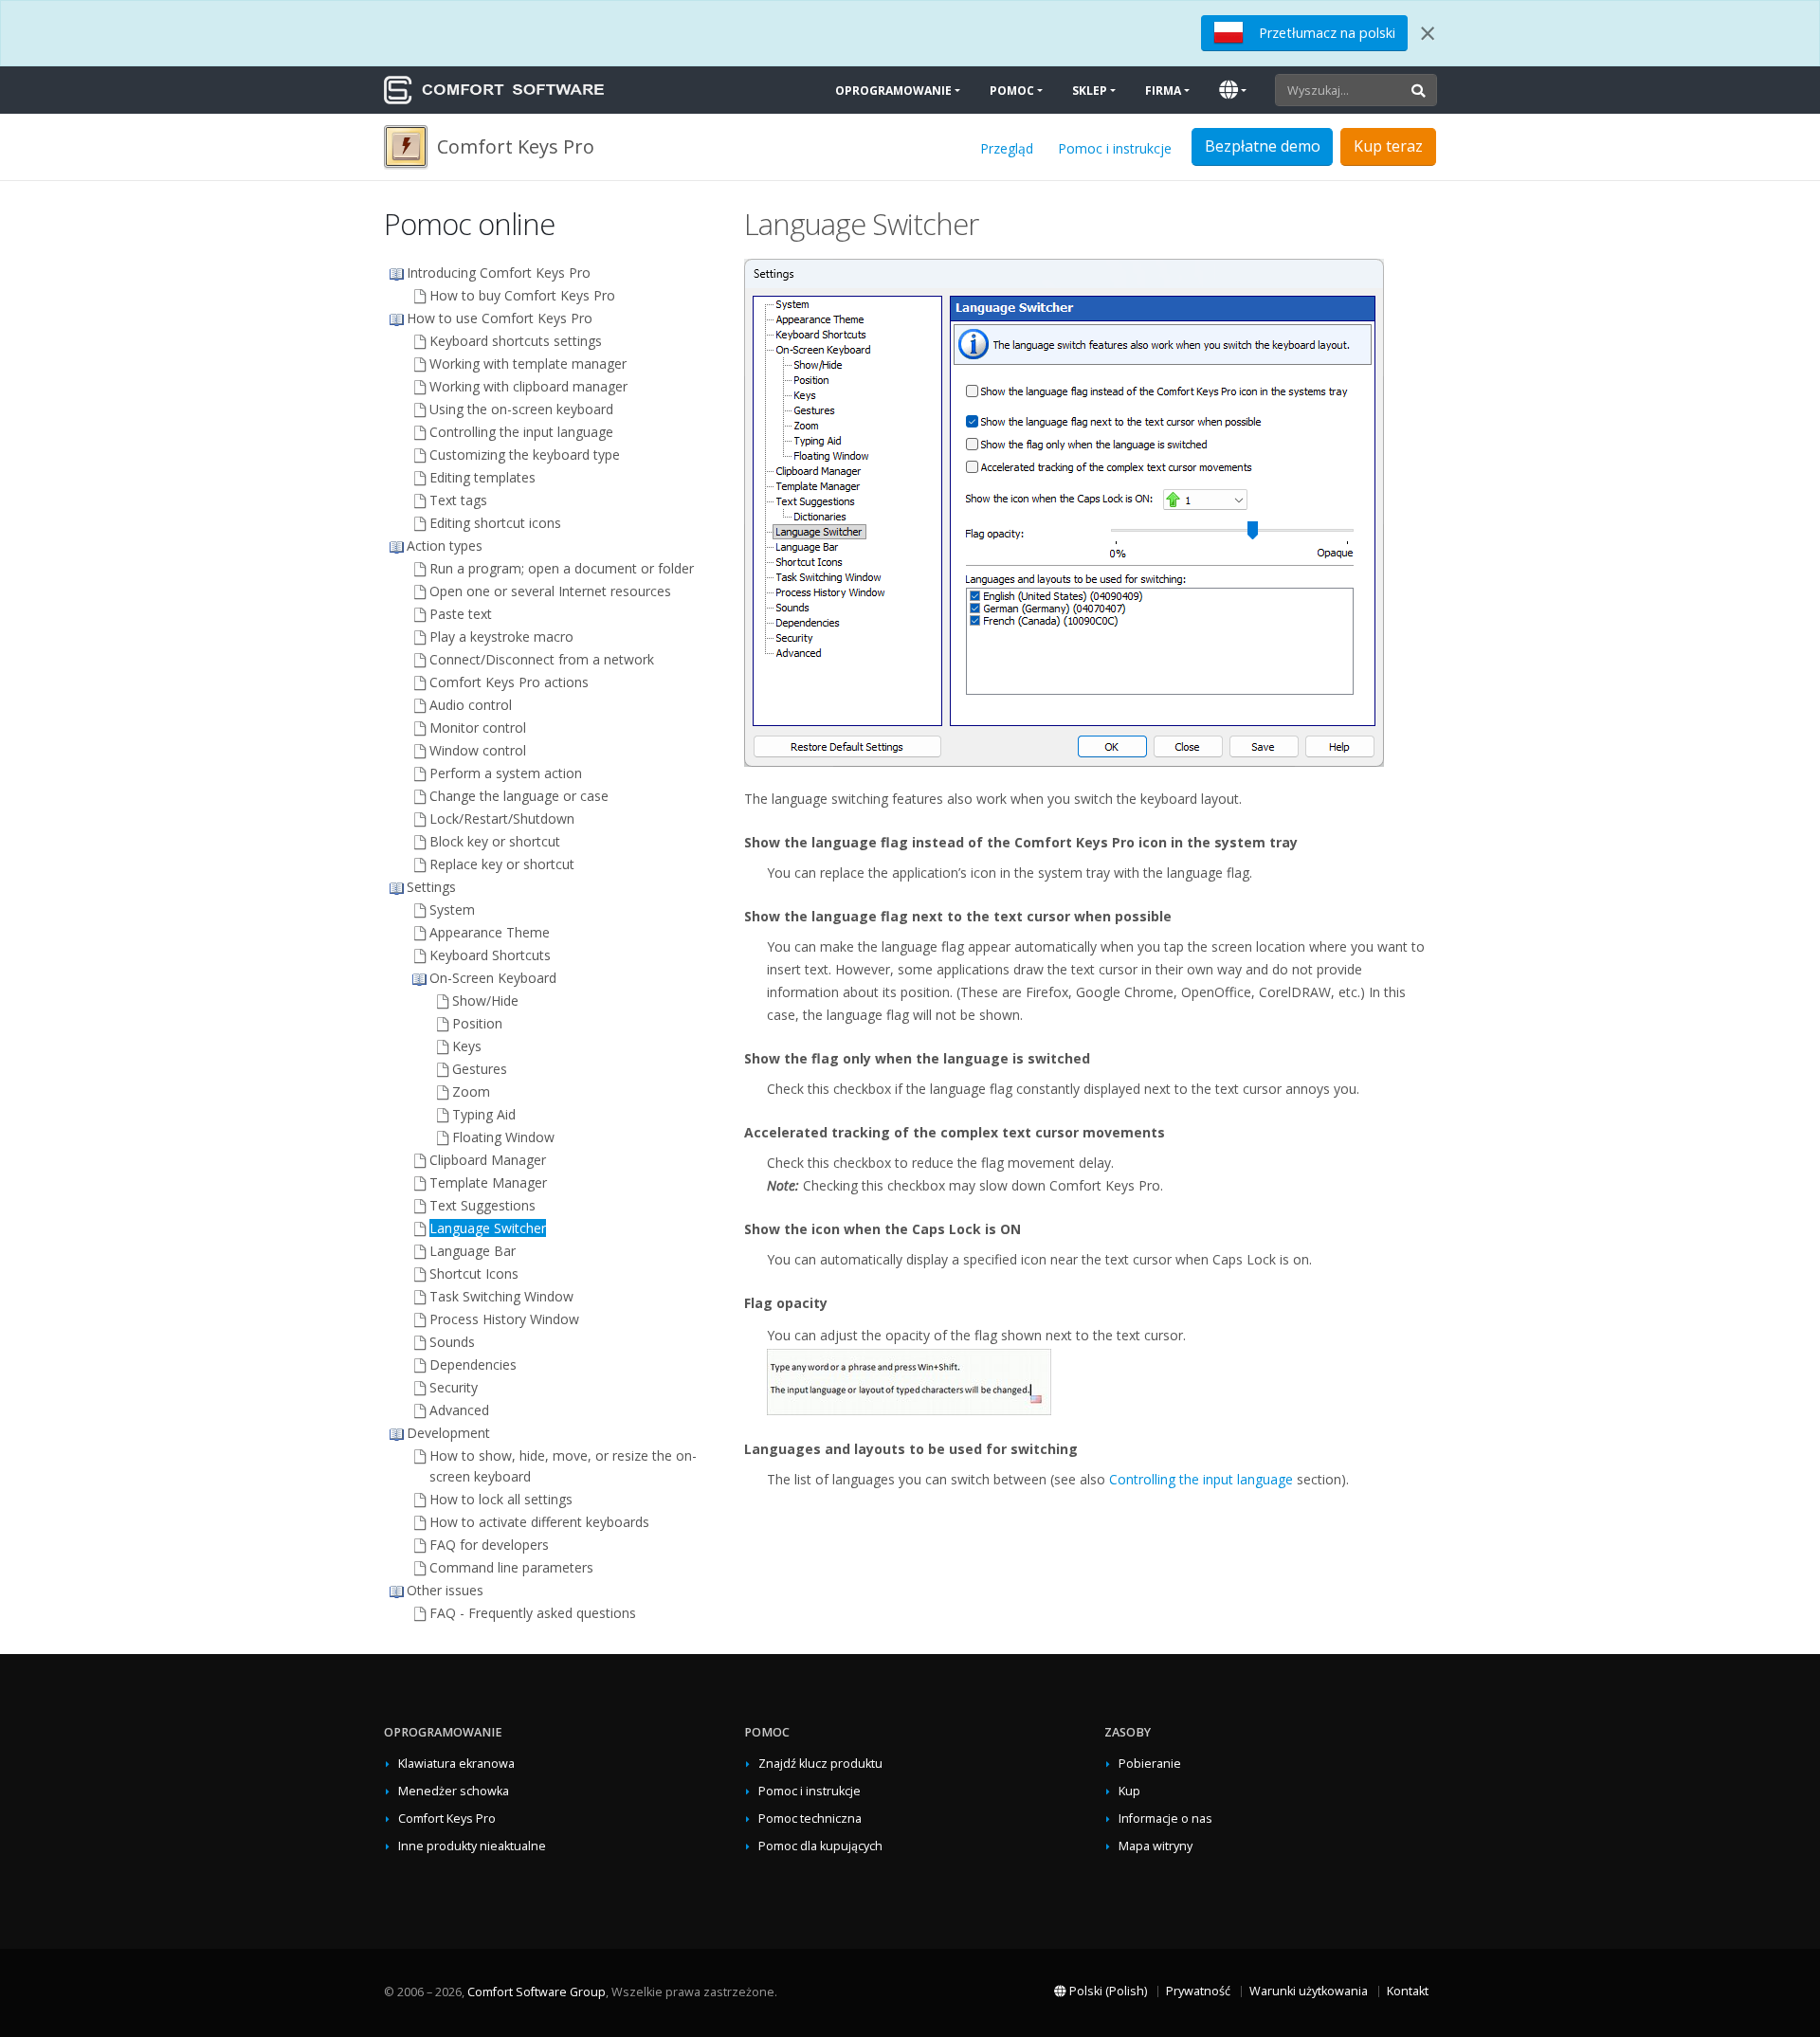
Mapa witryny (1156, 1846)
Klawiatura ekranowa (456, 1764)
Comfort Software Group (537, 1992)
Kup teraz (1388, 146)
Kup (1129, 1791)
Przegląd (1007, 148)
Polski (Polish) (1107, 1991)
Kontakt (1408, 1991)
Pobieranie (1150, 1764)
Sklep (1090, 91)
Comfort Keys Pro (447, 1819)
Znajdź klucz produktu (820, 1764)
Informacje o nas (1165, 1819)
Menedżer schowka (454, 1791)
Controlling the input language (1201, 1479)
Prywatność (1198, 1991)
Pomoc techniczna (810, 1819)
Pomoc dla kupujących (820, 1846)
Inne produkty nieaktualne (472, 1846)
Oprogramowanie (893, 91)
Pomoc (1012, 91)
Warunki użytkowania (1309, 1991)
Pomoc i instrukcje (1115, 148)
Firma (1163, 91)
